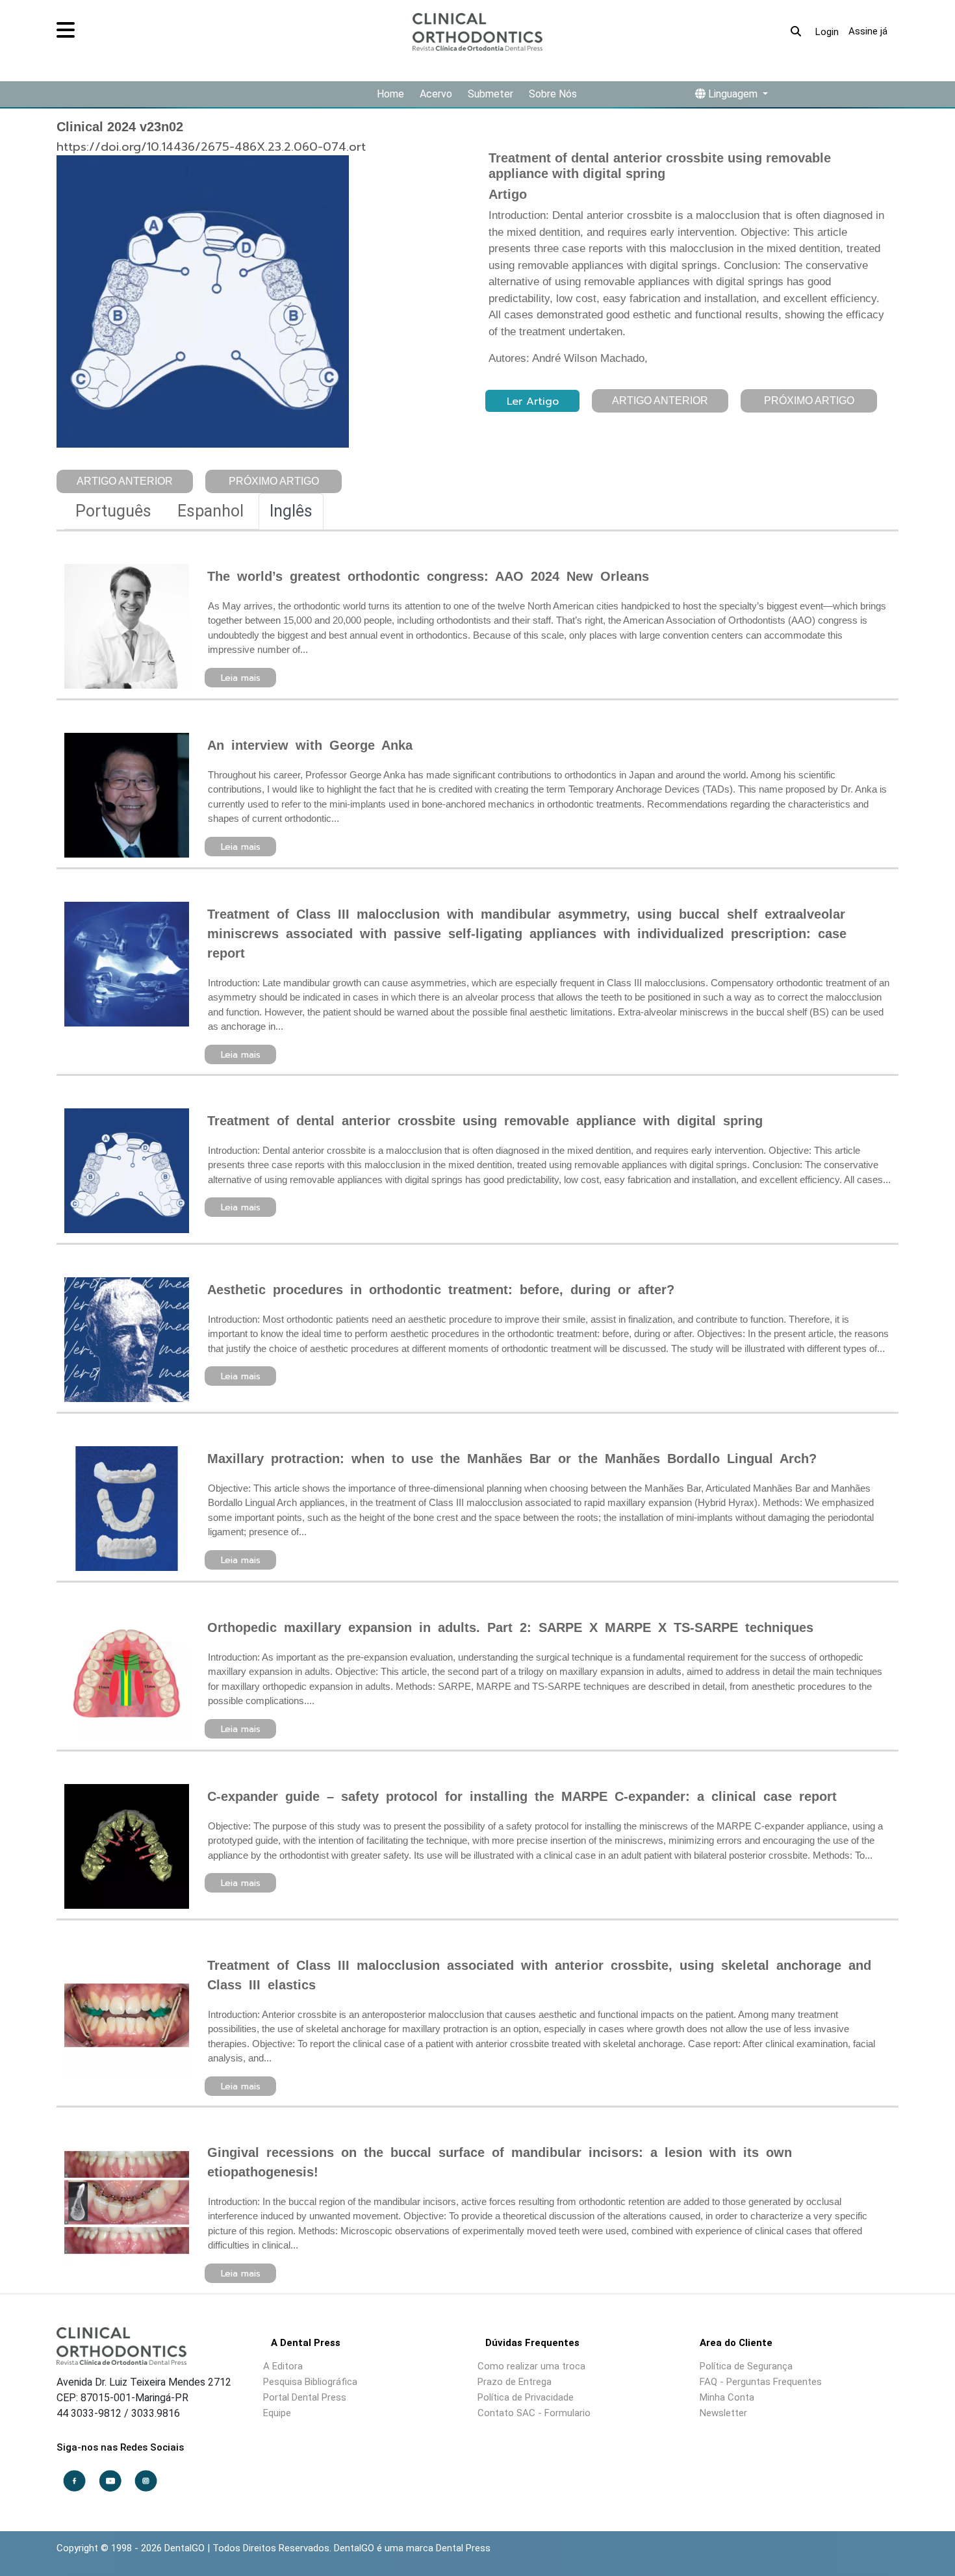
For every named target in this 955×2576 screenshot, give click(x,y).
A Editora (283, 2366)
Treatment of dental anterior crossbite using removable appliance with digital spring (485, 1121)
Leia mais (241, 678)
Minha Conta (727, 2397)
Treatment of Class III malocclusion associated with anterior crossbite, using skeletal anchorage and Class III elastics (539, 1975)
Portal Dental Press (305, 2397)
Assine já (868, 31)
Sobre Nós (553, 94)
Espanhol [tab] (210, 511)
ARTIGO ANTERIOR (125, 481)
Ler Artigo (533, 402)
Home (390, 94)
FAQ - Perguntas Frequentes (761, 2382)
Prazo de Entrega (515, 2382)
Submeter (490, 94)
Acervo (436, 94)
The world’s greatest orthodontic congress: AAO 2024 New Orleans (428, 576)
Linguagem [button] (733, 94)
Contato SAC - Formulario (534, 2413)
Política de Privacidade (526, 2397)
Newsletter (723, 2413)
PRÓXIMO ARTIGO (274, 481)
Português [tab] (113, 511)
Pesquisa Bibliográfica (310, 2382)
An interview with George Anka (310, 745)
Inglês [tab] (291, 511)
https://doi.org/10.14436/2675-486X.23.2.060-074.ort (211, 147)
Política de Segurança (746, 2366)
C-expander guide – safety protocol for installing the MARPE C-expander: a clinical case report (522, 1796)
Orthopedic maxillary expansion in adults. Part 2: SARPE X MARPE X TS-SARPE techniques (510, 1627)
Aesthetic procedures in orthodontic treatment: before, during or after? (441, 1290)
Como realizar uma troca (531, 2366)
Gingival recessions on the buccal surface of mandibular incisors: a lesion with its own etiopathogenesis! (500, 2162)
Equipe (277, 2413)
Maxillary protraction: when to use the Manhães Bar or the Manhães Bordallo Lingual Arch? (512, 1459)
